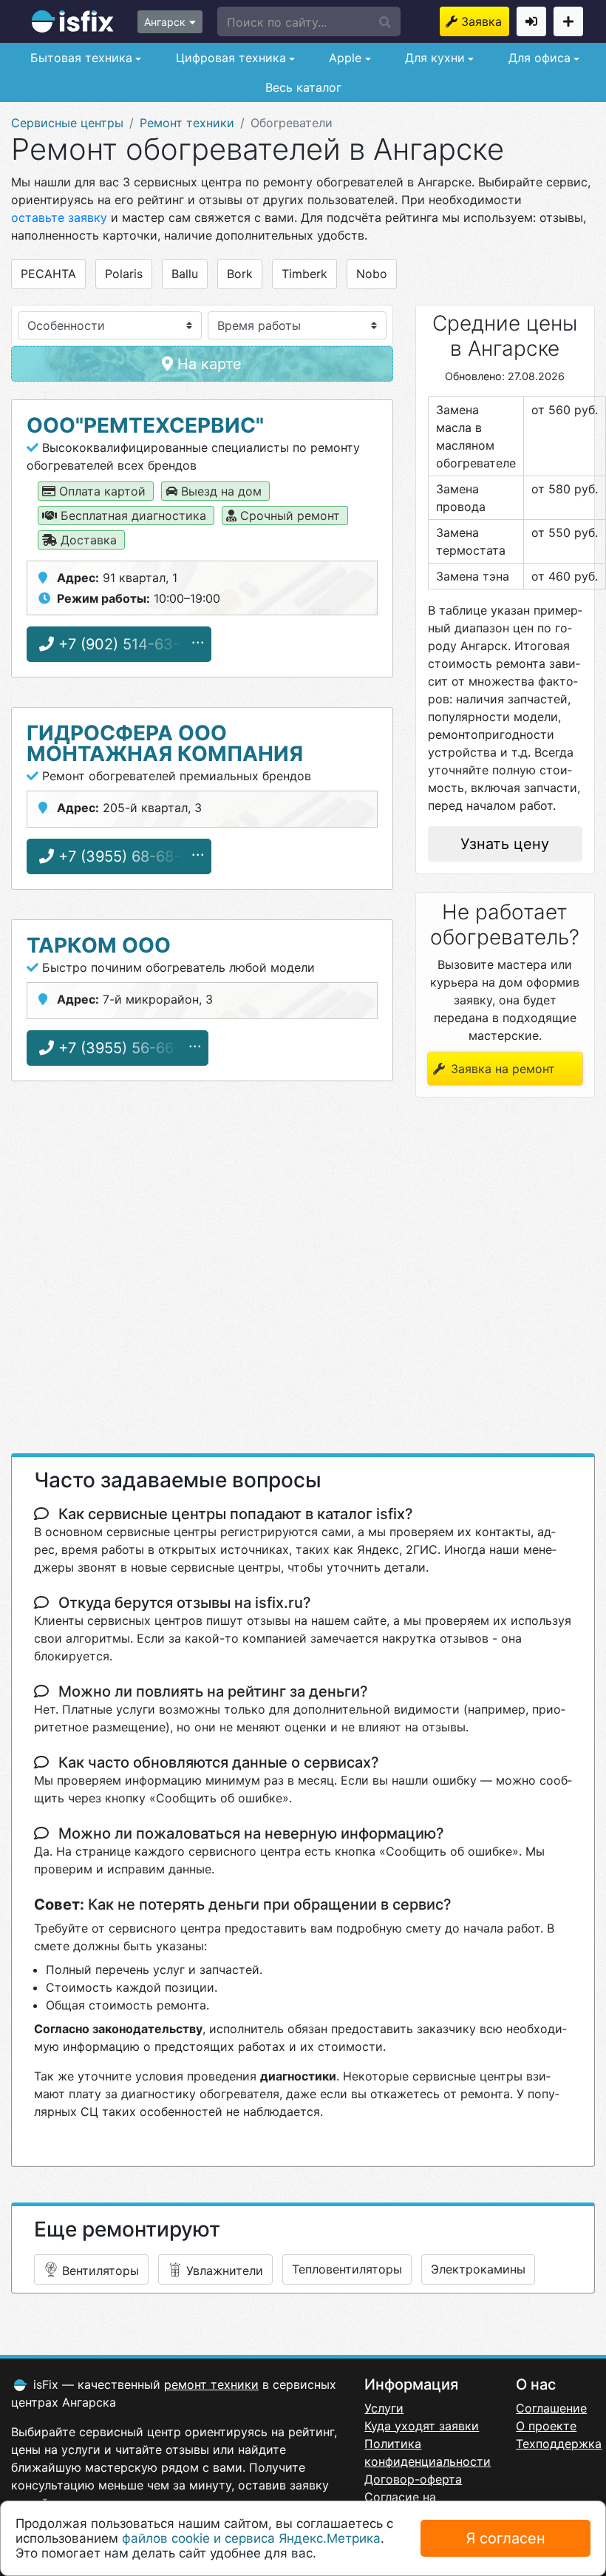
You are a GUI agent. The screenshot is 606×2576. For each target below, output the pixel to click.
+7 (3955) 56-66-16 (125, 1048)
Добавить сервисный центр (568, 21)
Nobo (372, 274)
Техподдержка (559, 2444)
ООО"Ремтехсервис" (145, 425)
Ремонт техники (187, 123)
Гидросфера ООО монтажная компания (165, 743)
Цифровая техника (229, 58)
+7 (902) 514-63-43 (126, 644)
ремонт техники (211, 2384)
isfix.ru (73, 21)
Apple (343, 58)
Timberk (304, 274)
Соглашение (551, 2408)
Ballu (185, 274)
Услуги (384, 2408)
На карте (207, 364)
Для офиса (538, 58)
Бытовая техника (79, 58)
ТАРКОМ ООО (99, 945)
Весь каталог (303, 87)
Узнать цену (505, 844)
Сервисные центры (67, 123)
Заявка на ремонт (485, 21)
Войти (531, 21)
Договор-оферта (413, 2479)
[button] (309, 21)
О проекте (546, 2426)
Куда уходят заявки (422, 2426)
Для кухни (433, 58)
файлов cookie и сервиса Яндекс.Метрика (251, 2538)
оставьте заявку (59, 217)
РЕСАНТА (48, 274)
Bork (240, 274)
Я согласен (505, 2538)
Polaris (124, 274)
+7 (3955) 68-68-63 (126, 856)
